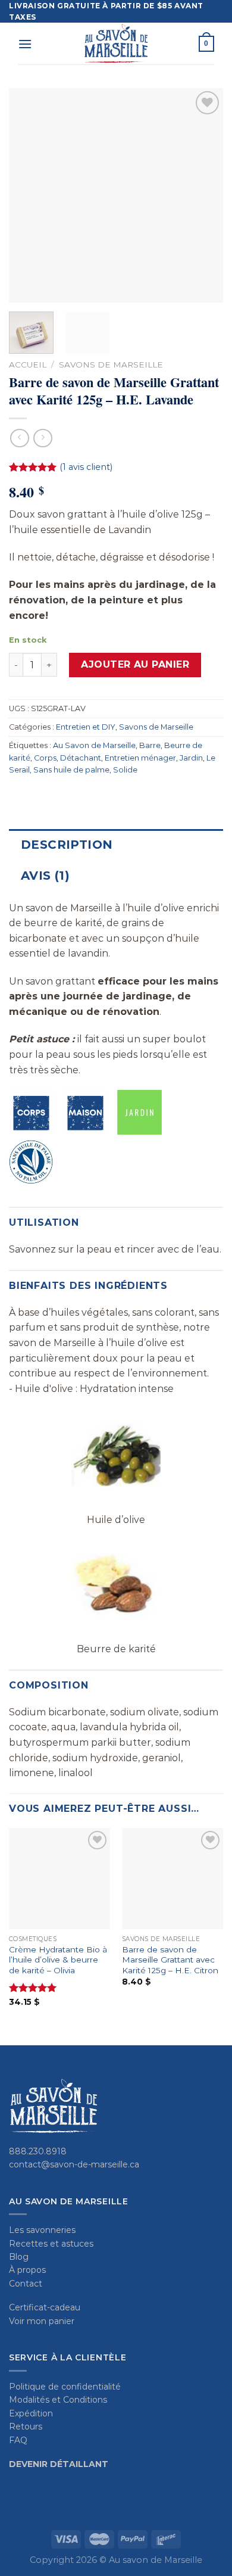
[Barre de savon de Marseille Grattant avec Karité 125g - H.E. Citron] (173, 1879)
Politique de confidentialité (65, 2387)
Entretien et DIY (86, 727)
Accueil (28, 365)
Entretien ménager (140, 758)
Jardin (191, 758)
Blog (19, 2257)
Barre (150, 745)
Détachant (81, 758)
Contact (26, 2284)
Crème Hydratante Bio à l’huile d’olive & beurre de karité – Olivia (58, 1960)
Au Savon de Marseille (94, 745)
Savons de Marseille (111, 365)
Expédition (31, 2413)
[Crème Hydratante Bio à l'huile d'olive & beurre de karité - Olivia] (59, 1879)
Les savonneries (42, 2230)
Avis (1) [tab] (45, 876)
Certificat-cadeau (45, 2307)
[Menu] (25, 44)
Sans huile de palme (71, 770)
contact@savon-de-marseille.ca (74, 2164)
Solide (125, 770)
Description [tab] (67, 845)
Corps (45, 758)
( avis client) (86, 467)
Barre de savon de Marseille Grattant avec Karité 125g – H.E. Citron (170, 1960)
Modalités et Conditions (58, 2400)
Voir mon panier (42, 2321)
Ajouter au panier (135, 664)
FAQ (18, 2440)
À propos (27, 2270)
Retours (26, 2427)
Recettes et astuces (51, 2244)
